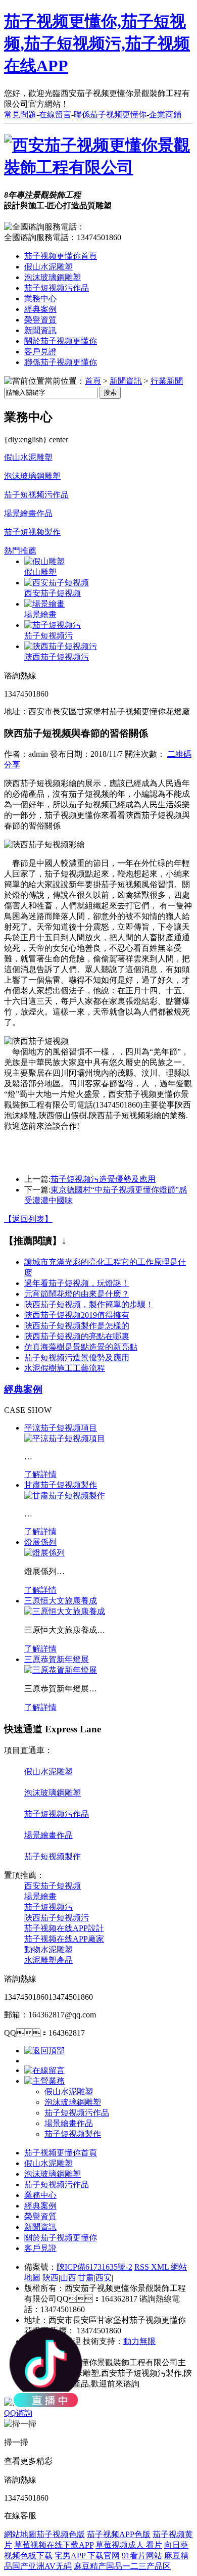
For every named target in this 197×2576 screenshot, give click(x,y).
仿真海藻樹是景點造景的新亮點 (81, 1347)
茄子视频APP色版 (119, 2534)
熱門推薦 (20, 551)
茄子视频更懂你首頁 (61, 256)
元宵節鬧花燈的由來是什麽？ (77, 1294)
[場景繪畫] (44, 604)
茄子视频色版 (61, 2534)
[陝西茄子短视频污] (61, 646)
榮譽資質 (40, 320)
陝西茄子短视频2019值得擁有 (77, 1315)
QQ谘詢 (18, 2413)
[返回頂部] (44, 2051)
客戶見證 (40, 352)
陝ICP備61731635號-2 (94, 2267)
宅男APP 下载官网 (87, 2556)
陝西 (51, 2278)
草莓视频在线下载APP (54, 2545)
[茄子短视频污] (53, 625)
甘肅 (86, 2278)
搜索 (110, 393)
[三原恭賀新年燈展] (61, 1670)
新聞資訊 (40, 330)
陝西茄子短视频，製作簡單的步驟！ (89, 1304)
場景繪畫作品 (28, 513)
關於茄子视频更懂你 (61, 341)
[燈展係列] (44, 1553)
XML (161, 2267)
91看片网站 (142, 2556)
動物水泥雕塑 (48, 1949)
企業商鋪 (165, 114)
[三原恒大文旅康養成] (65, 1611)
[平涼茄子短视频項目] (65, 1438)
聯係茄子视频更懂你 (110, 114)
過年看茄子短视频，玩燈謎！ (77, 1283)
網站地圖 (20, 2534)
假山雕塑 (40, 572)
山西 (68, 2278)
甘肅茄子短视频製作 (61, 1485)
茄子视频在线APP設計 (64, 1928)
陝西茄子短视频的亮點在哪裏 (77, 1336)
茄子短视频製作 (32, 532)
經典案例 (40, 309)
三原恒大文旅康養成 (61, 1601)
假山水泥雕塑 (48, 267)
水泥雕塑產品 (48, 1960)
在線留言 (55, 114)
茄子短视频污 (48, 636)
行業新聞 (167, 381)
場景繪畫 (40, 614)
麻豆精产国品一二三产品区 (122, 2566)
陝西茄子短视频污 (57, 657)
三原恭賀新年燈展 (57, 1659)
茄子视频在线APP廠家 (64, 1939)
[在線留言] (44, 2070)
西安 (104, 2278)
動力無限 (139, 2341)
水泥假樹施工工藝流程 (65, 1368)
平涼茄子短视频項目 (61, 1428)
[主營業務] (44, 2081)
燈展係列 (40, 1542)
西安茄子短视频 (53, 593)
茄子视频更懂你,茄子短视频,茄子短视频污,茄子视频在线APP (97, 43)
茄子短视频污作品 (57, 288)
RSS (143, 2267)
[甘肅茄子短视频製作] (65, 1496)
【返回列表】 (28, 1219)
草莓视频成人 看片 (129, 2545)
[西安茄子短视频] (57, 583)
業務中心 (40, 298)
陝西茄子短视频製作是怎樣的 (77, 1326)
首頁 (93, 381)
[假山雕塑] (44, 561)
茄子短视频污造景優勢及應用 (103, 1179)
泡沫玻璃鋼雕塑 (53, 277)
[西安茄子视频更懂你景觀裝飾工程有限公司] (98, 167)
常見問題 (20, 114)
